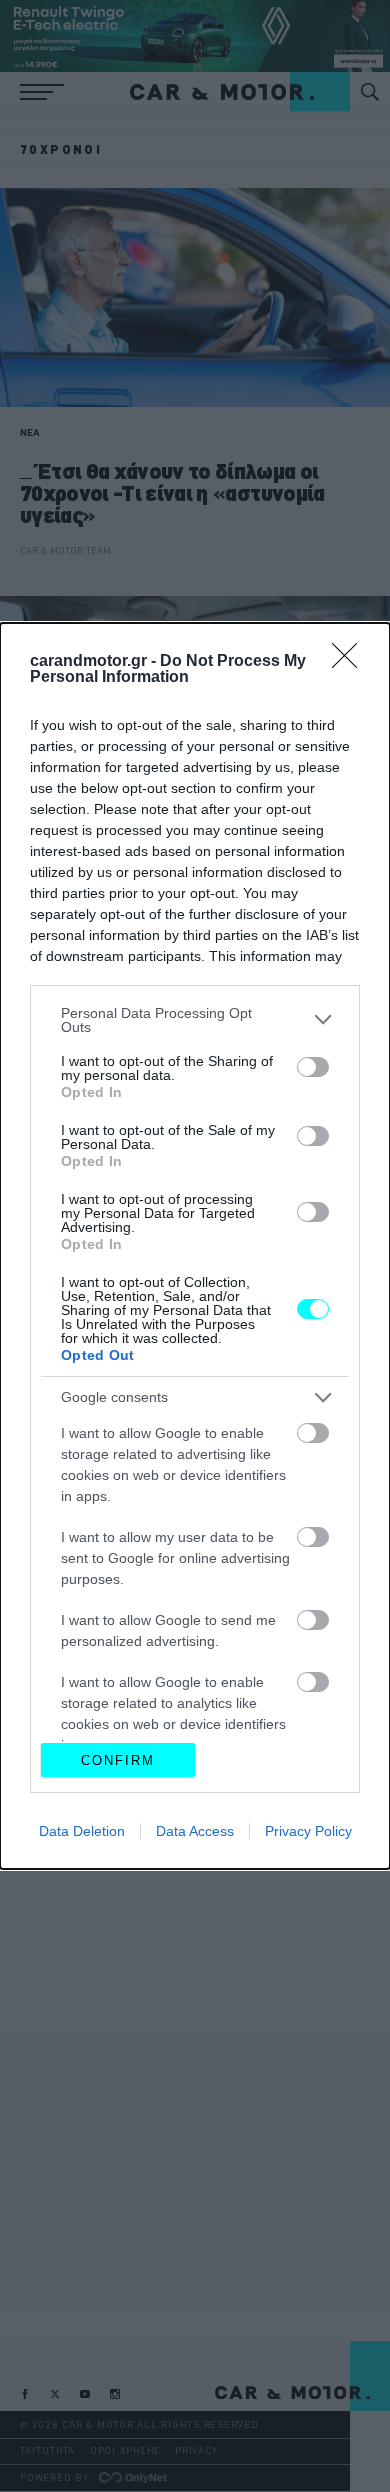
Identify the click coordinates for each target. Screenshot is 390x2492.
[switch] (313, 1067)
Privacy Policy (308, 1831)
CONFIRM (118, 1760)
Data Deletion (82, 1831)
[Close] (351, 662)
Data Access (195, 1831)
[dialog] (195, 1246)
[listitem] (195, 1020)
